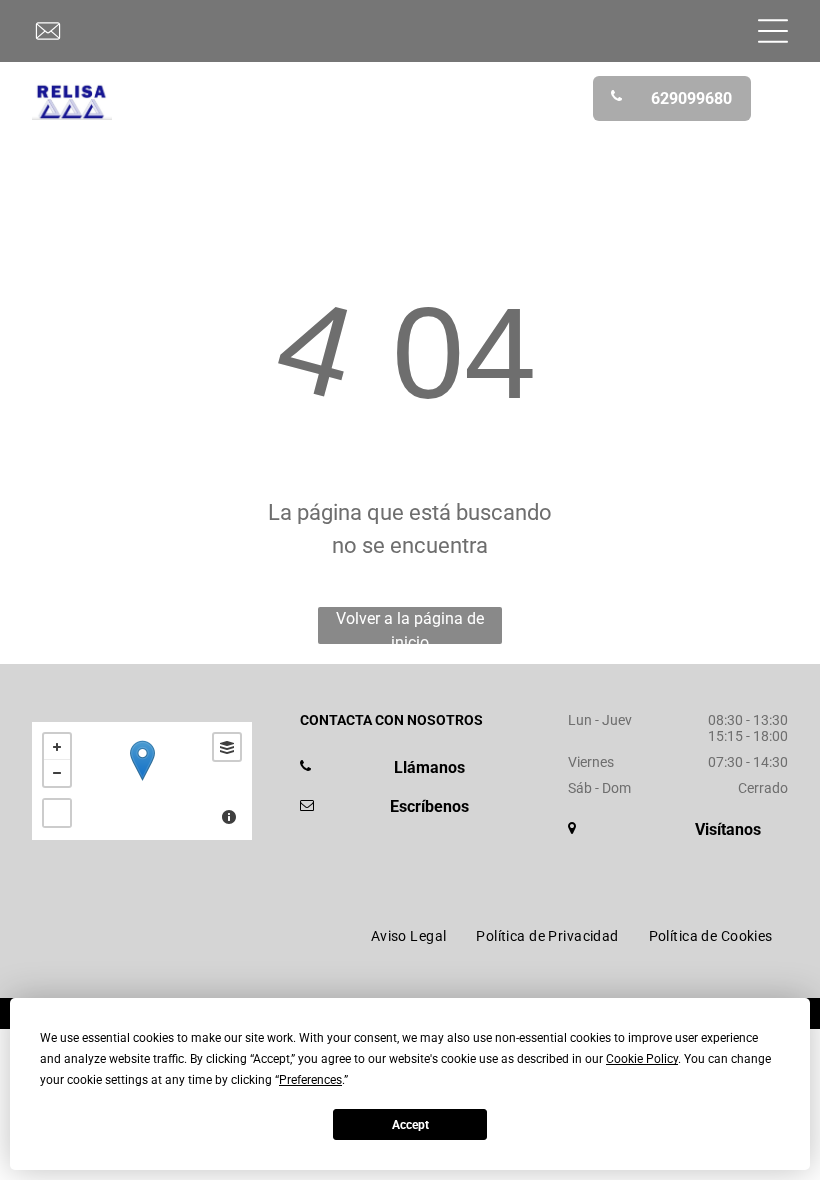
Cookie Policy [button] (642, 1059)
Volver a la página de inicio (410, 626)
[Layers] (227, 747)
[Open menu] (773, 31)
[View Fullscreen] (57, 813)
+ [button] (57, 747)
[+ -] (142, 781)
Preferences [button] (310, 1080)
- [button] (57, 773)
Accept (410, 1125)
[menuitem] (409, 936)
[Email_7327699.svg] (48, 42)
